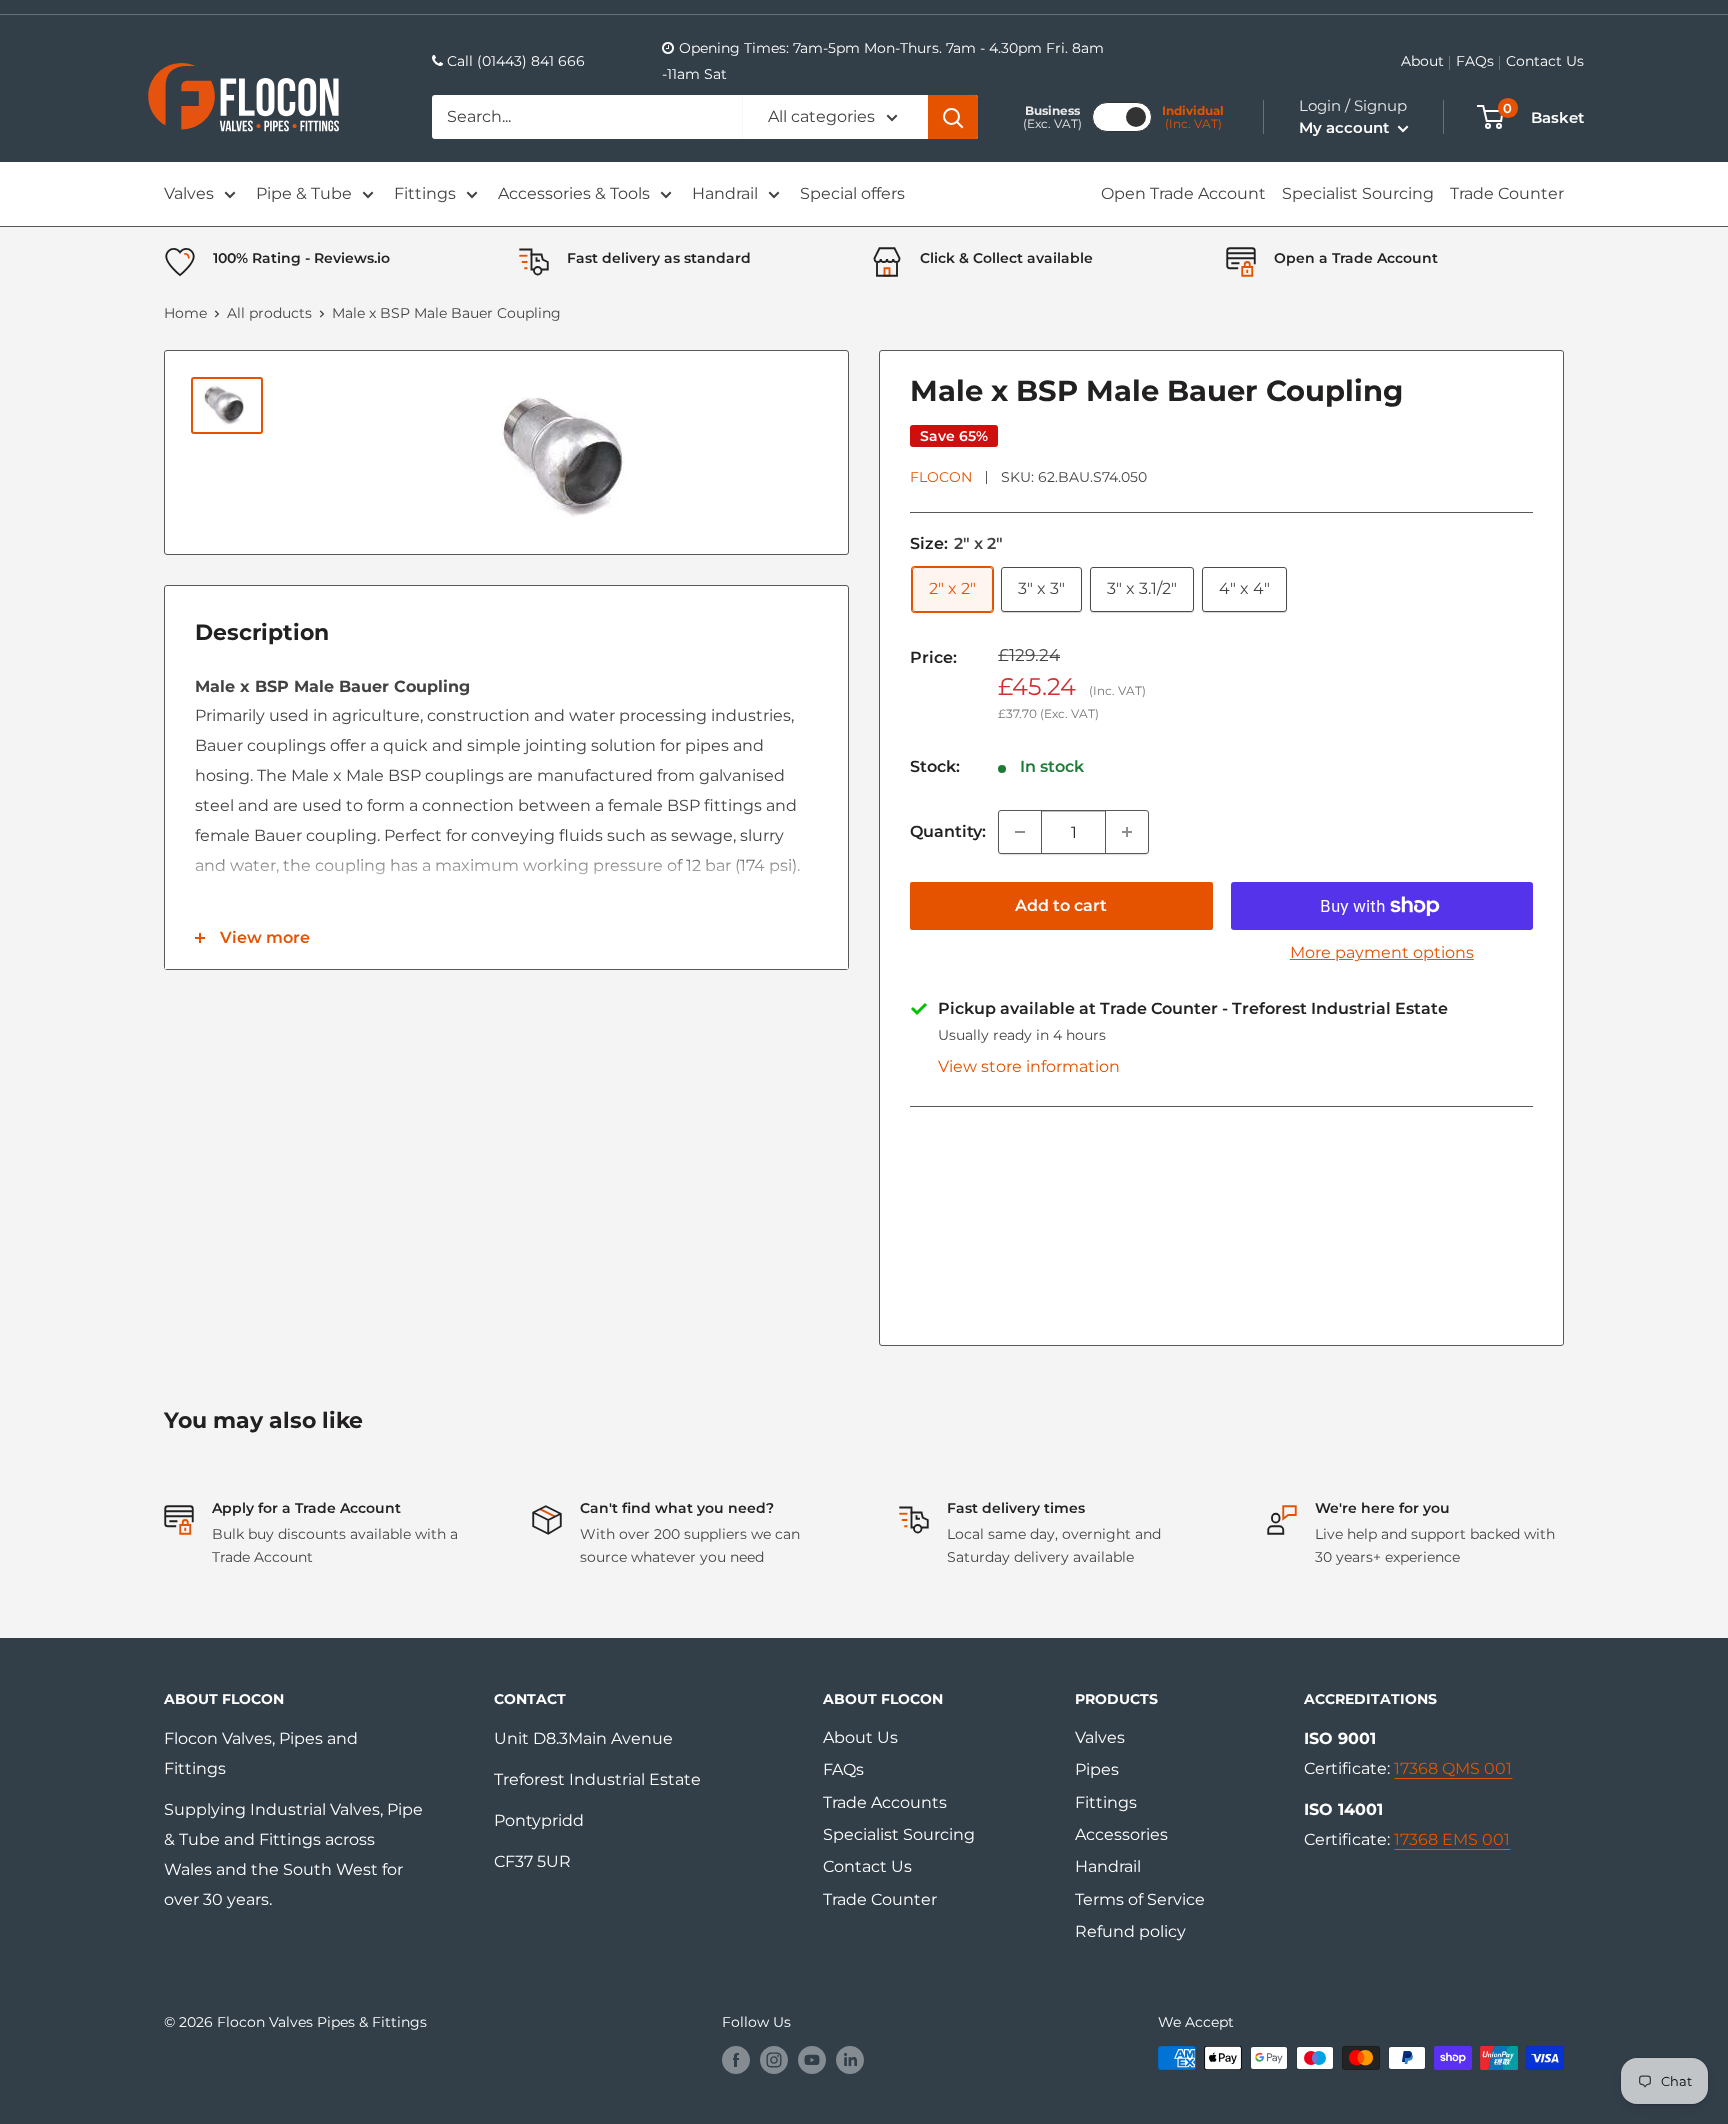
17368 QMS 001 (1453, 1768)
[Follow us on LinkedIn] (850, 2060)
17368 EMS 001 (1452, 1839)
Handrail (725, 193)
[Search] (953, 117)
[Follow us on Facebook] (736, 2060)
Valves (189, 193)
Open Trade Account (1183, 193)
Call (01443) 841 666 (516, 61)
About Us (860, 1737)
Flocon (941, 477)
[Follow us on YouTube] (812, 2060)
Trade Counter (1507, 193)
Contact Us (1545, 61)
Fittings (425, 193)
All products (269, 313)
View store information (1029, 1066)
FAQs (1475, 61)
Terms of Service (1140, 1899)
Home (185, 313)
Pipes (1097, 1769)
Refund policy (1130, 1931)
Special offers (852, 193)
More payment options (1382, 952)
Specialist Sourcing (1358, 193)
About (1422, 61)
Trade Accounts (885, 1802)
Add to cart (1061, 905)
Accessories (1121, 1834)
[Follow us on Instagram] (774, 2060)
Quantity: (948, 831)
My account (1346, 127)
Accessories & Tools (574, 193)
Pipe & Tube (304, 193)
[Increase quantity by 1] (1127, 832)
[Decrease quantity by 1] (1020, 832)
